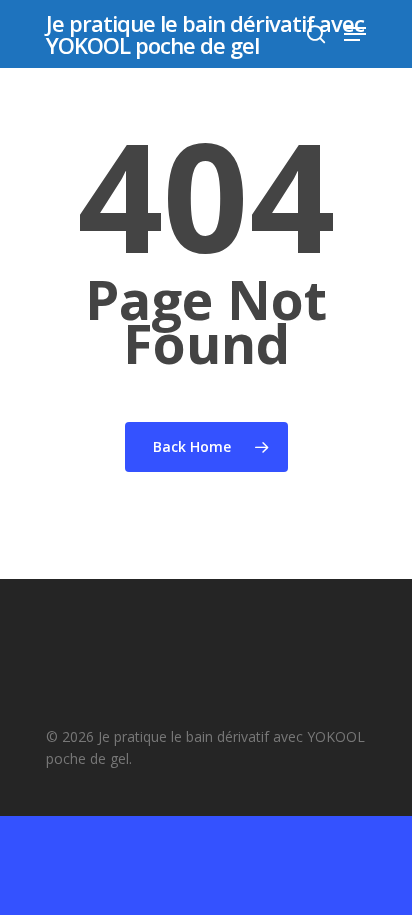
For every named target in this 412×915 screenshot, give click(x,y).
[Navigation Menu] (355, 34)
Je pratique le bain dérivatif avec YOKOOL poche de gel (205, 34)
